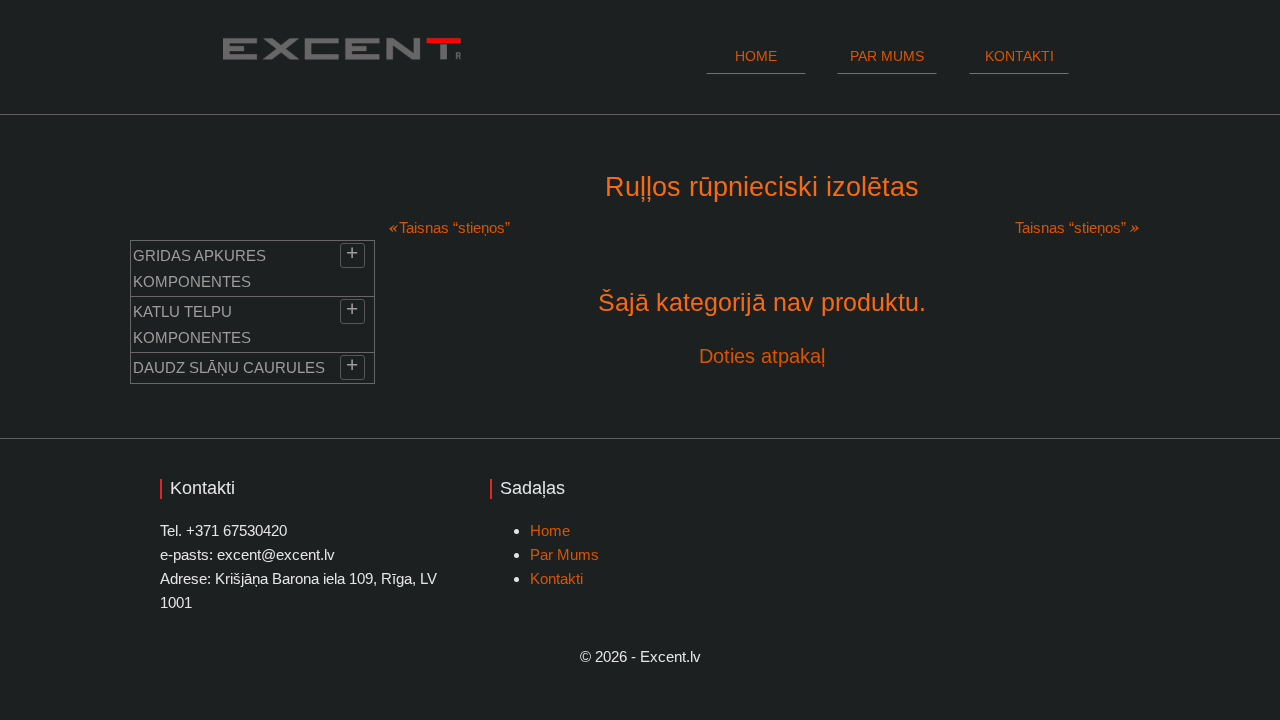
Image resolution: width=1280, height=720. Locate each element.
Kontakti (1019, 56)
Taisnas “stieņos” (454, 227)
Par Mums (564, 554)
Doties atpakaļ (762, 356)
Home (756, 56)
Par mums (887, 56)
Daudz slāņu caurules (229, 367)
